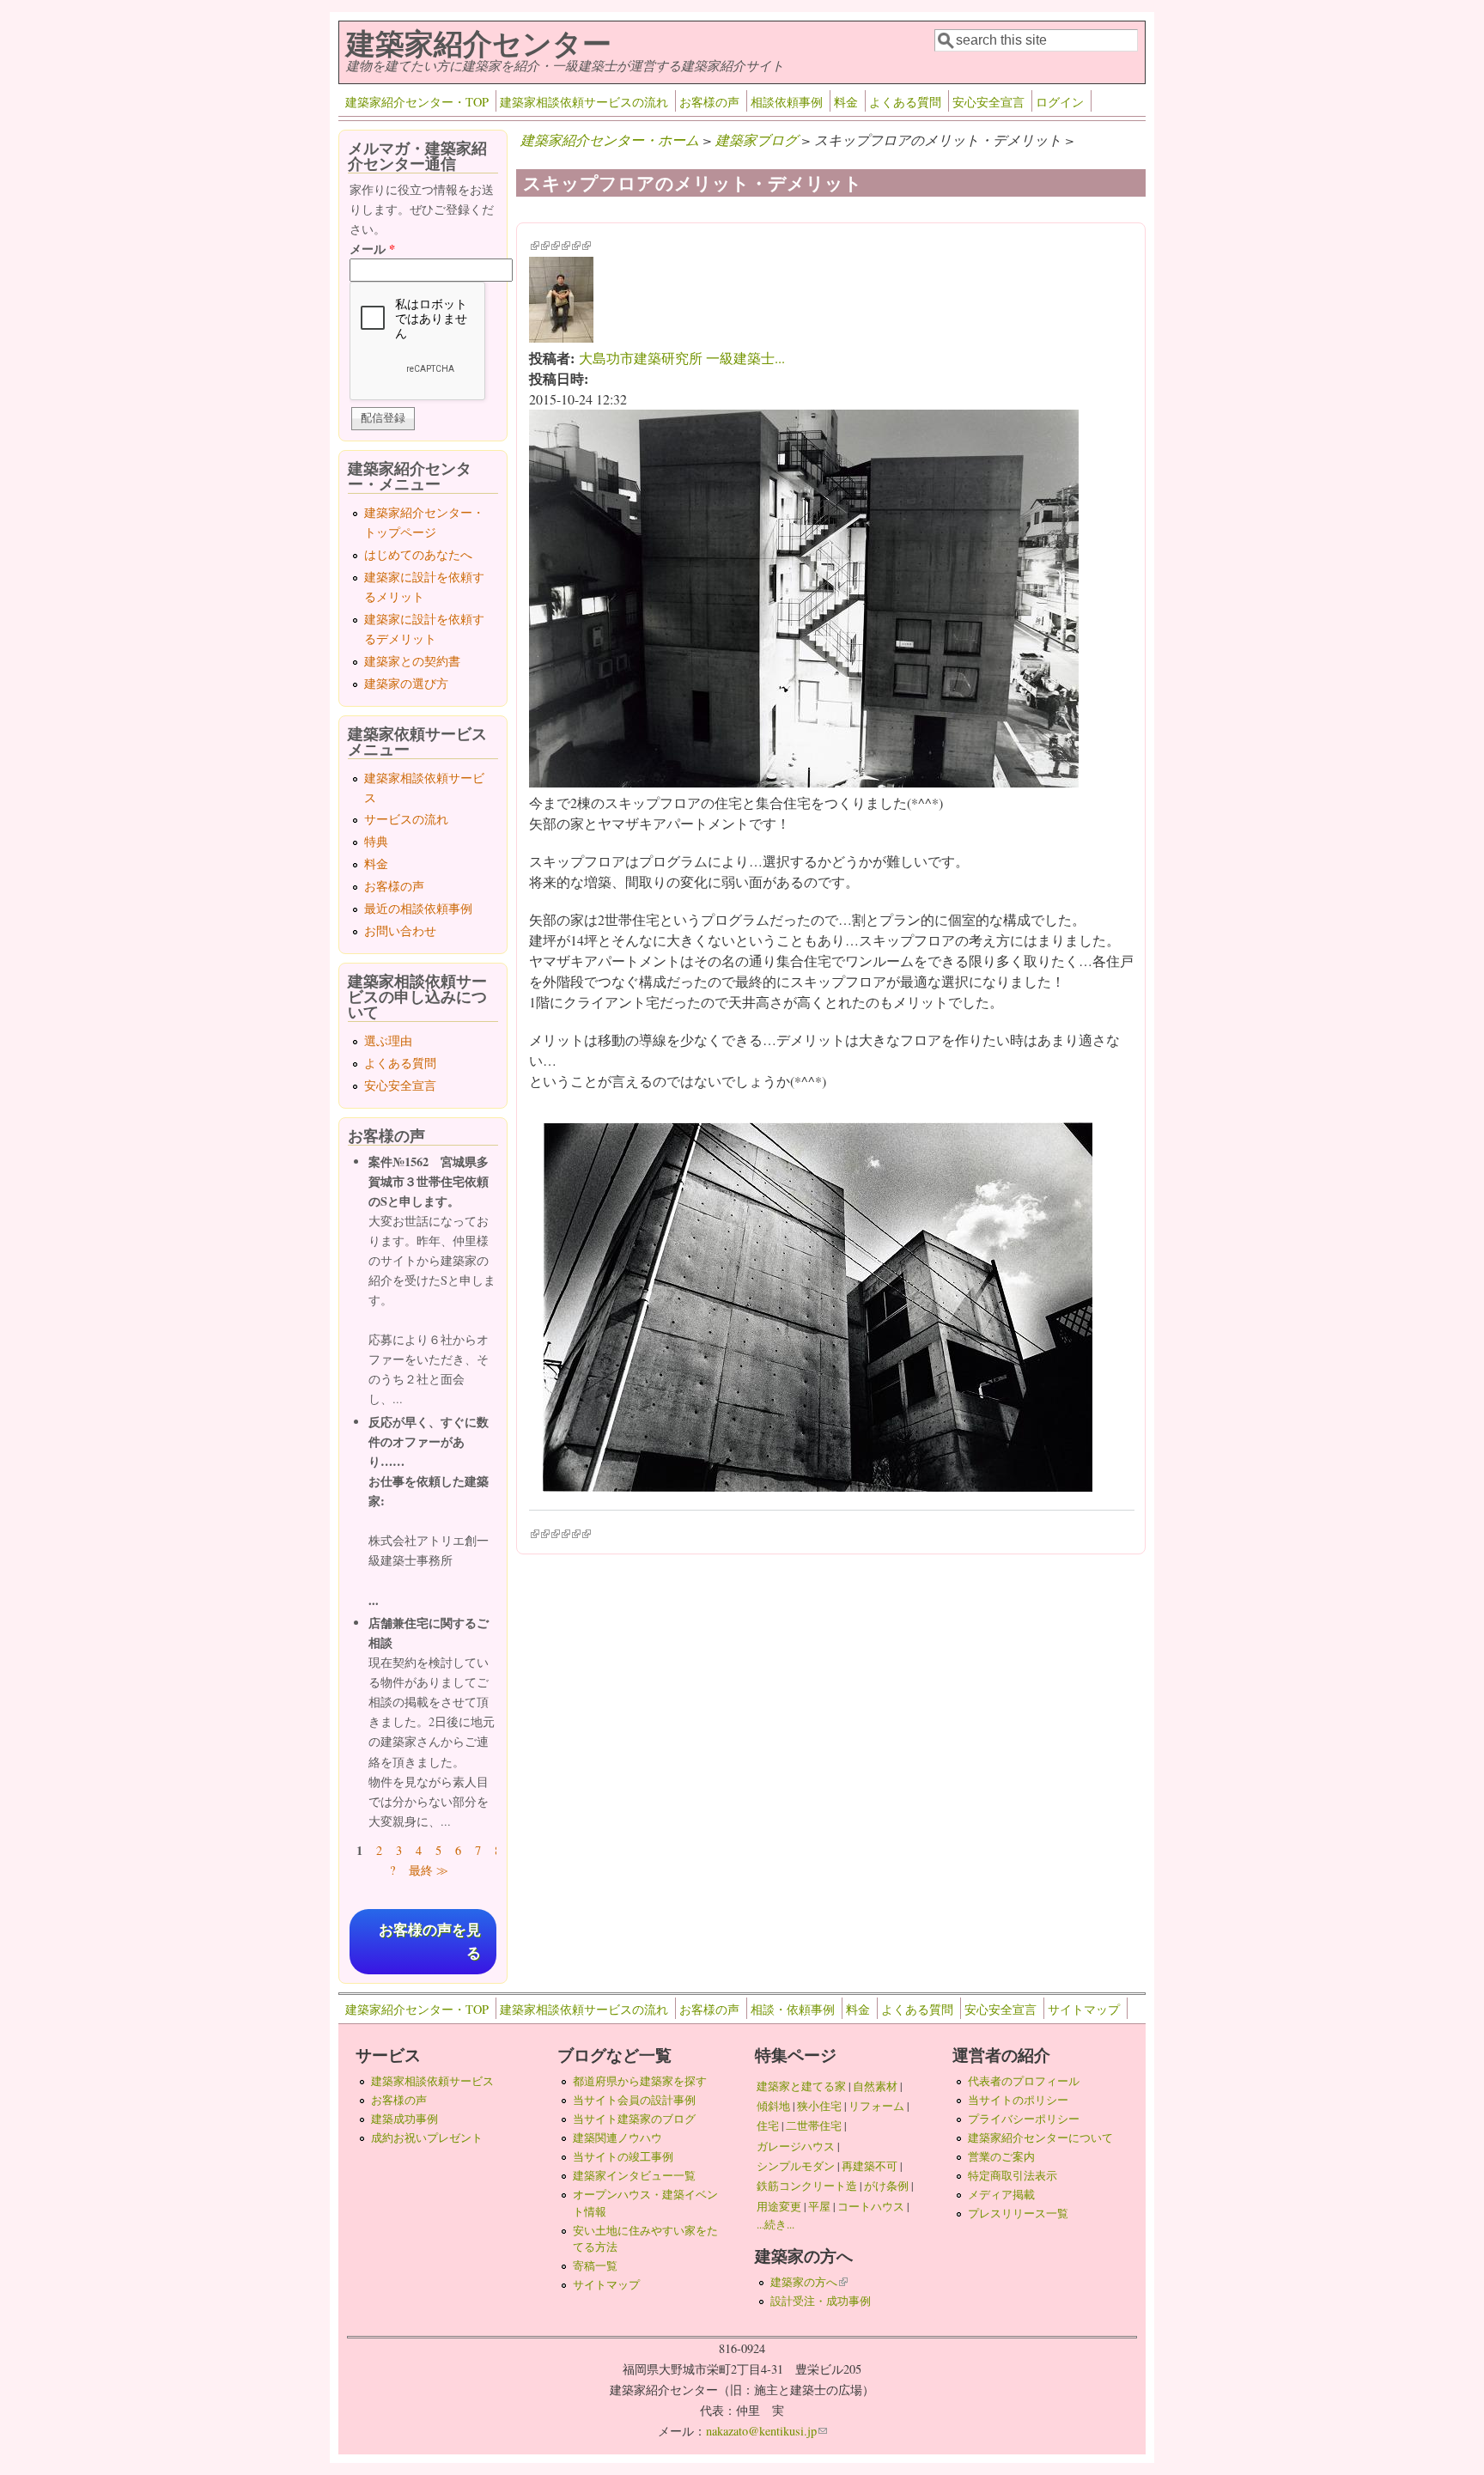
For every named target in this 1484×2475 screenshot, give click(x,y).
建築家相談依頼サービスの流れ (584, 102)
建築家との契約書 (412, 661)
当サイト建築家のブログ (634, 2119)
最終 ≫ (429, 1870)
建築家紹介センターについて (1040, 2137)
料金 (846, 102)
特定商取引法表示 (1013, 2175)
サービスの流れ (406, 819)
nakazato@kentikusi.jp (766, 2431)
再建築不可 (870, 2166)
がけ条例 (886, 2186)
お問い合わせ (400, 930)
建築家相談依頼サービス (432, 2081)
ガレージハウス (796, 2146)
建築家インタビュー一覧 (634, 2175)
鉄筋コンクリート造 (807, 2186)
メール (372, 249)
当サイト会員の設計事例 (634, 2100)
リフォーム (876, 2106)
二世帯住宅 (814, 2125)
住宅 (768, 2125)
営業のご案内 (1001, 2156)
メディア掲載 (1001, 2194)
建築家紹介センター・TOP (417, 102)
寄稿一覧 (595, 2265)
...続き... (775, 2224)
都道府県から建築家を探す (640, 2081)
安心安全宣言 (988, 102)
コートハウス (871, 2206)
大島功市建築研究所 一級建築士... (682, 358)
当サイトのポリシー (1018, 2100)
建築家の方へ (809, 2282)
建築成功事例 (404, 2119)
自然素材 (875, 2086)
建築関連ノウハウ (617, 2137)
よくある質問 (905, 102)
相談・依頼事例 (793, 2009)
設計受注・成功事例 (821, 2301)
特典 (376, 841)
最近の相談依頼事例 (418, 908)
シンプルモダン (796, 2166)
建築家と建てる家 (801, 2086)
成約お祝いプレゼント (427, 2137)
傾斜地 (773, 2106)
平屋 (819, 2206)
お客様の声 (709, 102)
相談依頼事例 (787, 102)
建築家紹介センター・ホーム (610, 140)
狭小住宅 (819, 2106)
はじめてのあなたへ (418, 554)
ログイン (1060, 102)
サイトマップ (1084, 2009)
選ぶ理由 (388, 1040)
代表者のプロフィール (1024, 2081)
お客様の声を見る (430, 1942)
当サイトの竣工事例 (623, 2156)
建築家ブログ (757, 140)
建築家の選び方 (406, 683)
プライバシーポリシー (1024, 2119)
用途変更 (779, 2206)
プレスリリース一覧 (1018, 2213)
